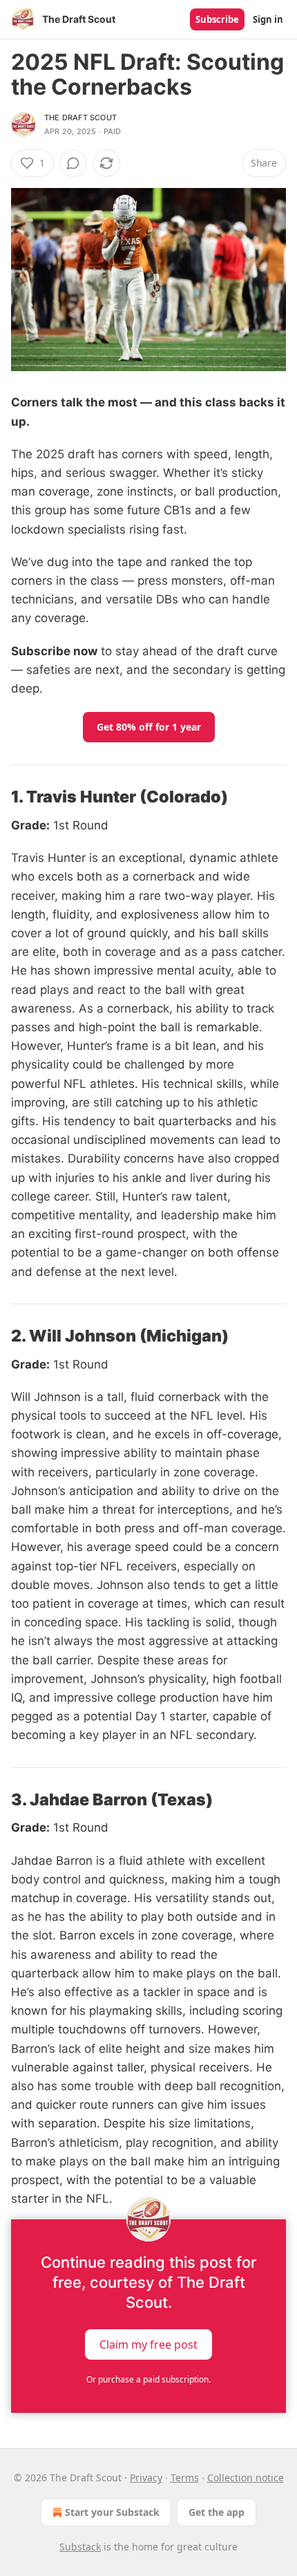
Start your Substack (112, 2512)
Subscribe (217, 19)
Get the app (217, 2512)
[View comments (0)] (73, 163)
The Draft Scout (80, 117)
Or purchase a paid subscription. (148, 2379)
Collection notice (246, 2478)
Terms (185, 2478)
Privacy (146, 2478)
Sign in (268, 19)
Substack (80, 2547)
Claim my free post (148, 2344)
